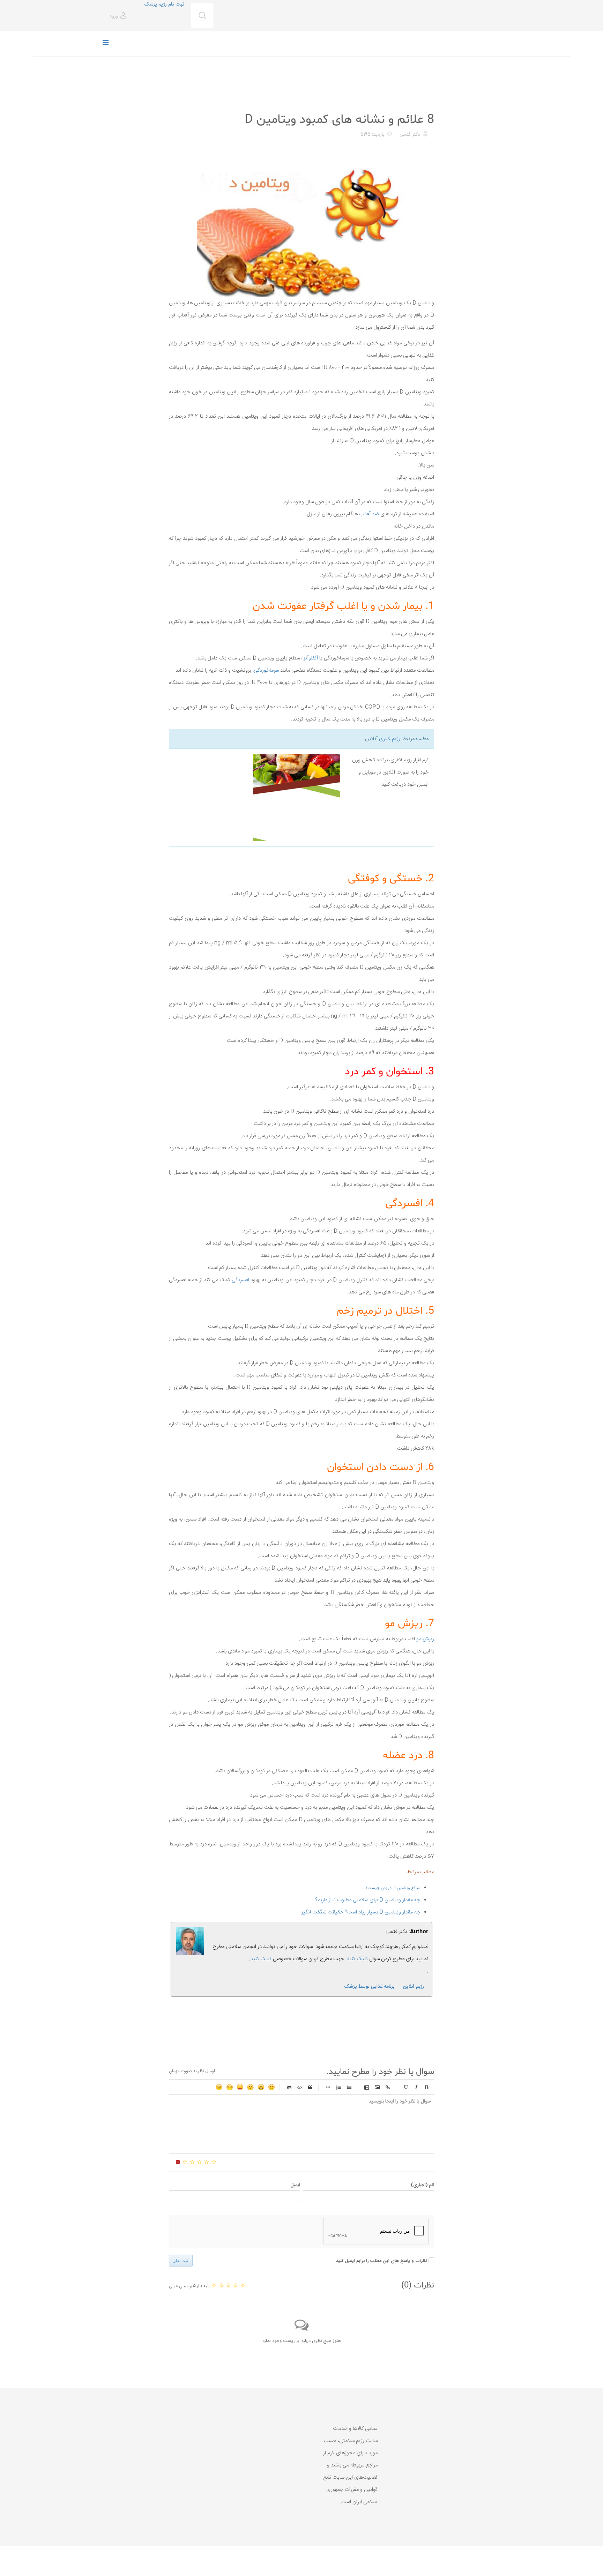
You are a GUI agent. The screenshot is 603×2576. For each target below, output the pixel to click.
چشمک (219, 2087)
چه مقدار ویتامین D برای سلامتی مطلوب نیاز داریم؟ (368, 1900)
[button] (119, 16)
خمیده (416, 2087)
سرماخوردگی (267, 670)
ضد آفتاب (369, 514)
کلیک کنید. (357, 1959)
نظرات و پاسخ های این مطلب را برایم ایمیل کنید (382, 2261)
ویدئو (367, 2087)
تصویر (377, 2087)
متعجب (251, 2087)
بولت (328, 2087)
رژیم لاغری (390, 739)
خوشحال (261, 2087)
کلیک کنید (261, 1959)
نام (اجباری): (422, 2185)
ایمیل (295, 2185)
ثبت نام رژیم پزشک (164, 4)
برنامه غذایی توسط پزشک (369, 1987)
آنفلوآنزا (311, 658)
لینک (388, 2087)
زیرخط (405, 2087)
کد (300, 2087)
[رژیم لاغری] (257, 798)
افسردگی (240, 1280)
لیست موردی (349, 2087)
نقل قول (310, 2087)
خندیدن (271, 2087)
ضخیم (426, 2087)
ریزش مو (425, 1639)
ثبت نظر (181, 2261)
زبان (240, 2087)
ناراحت (230, 2087)
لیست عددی (338, 2087)
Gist (289, 2087)
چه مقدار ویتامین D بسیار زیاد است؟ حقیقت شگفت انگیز (361, 1912)
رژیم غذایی (422, 102)
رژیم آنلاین (414, 1987)
